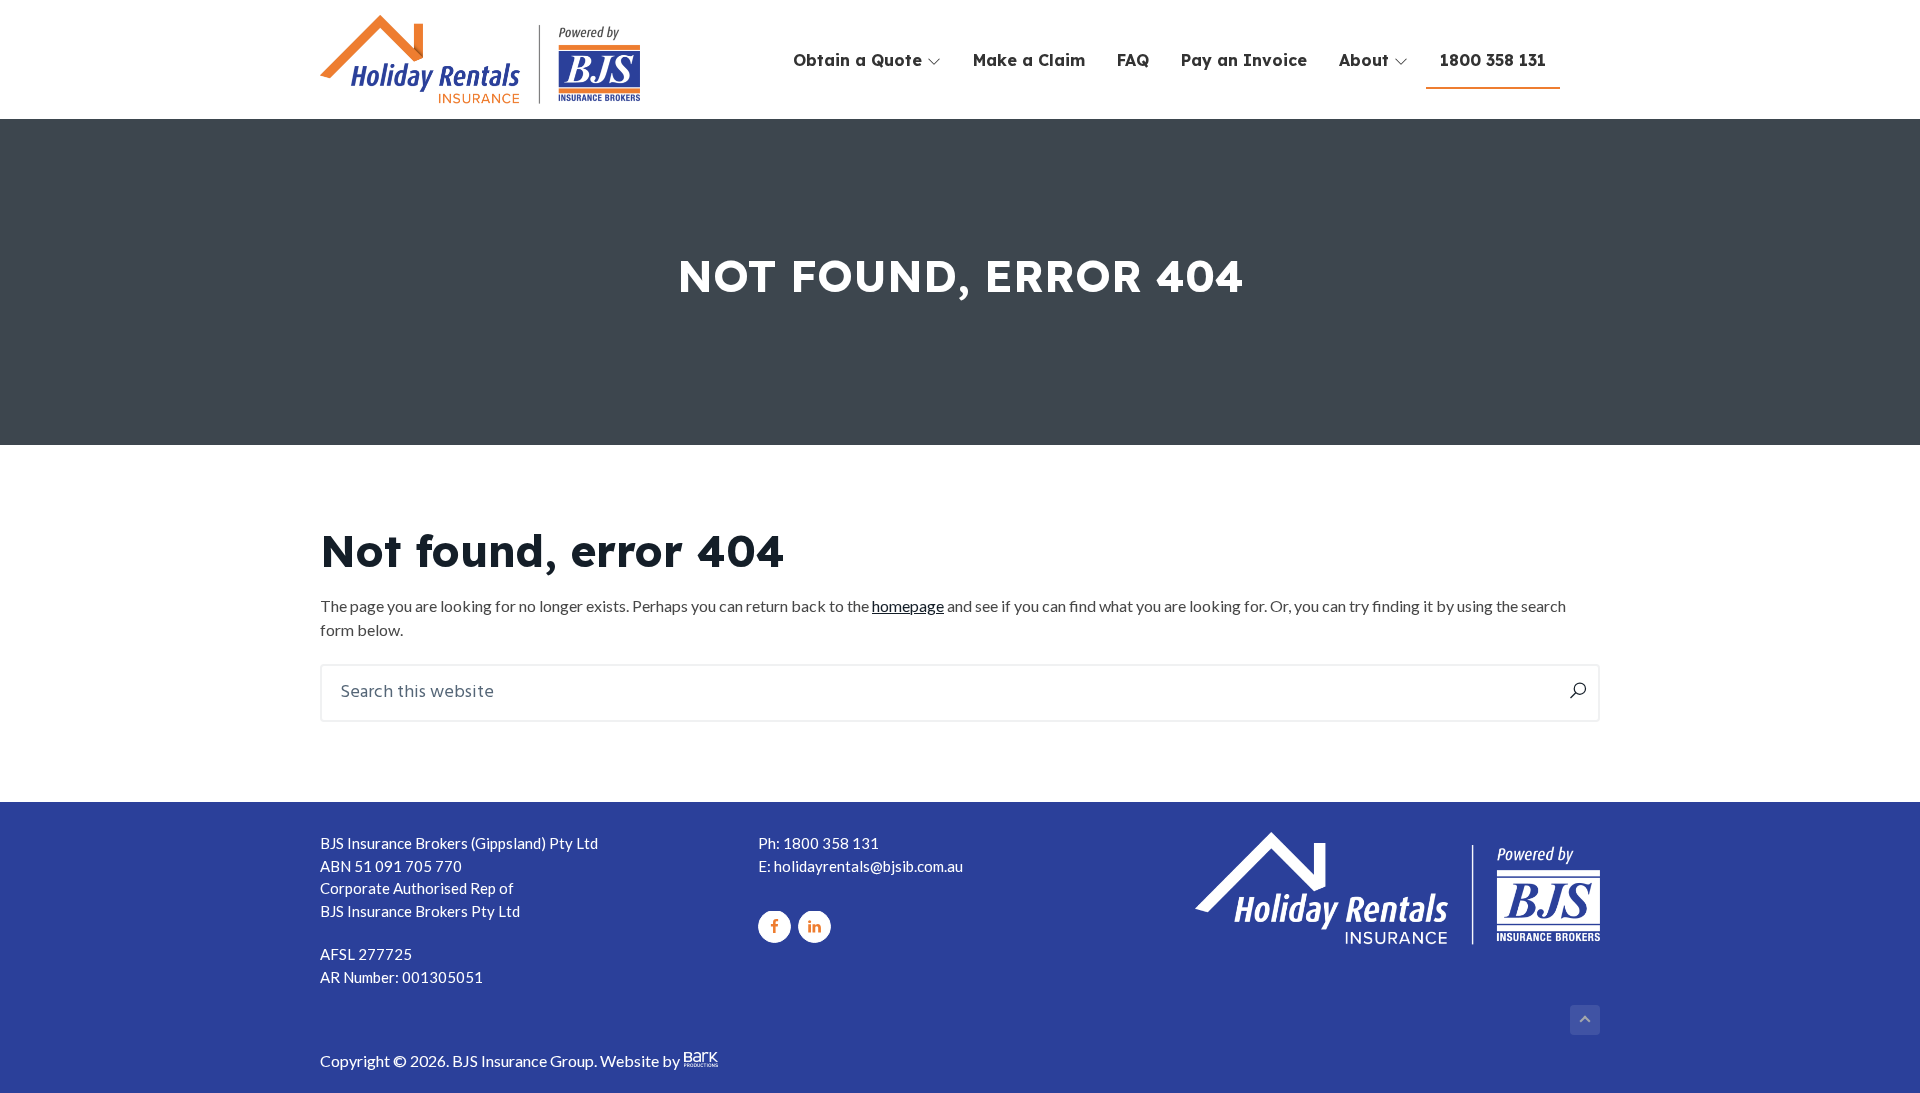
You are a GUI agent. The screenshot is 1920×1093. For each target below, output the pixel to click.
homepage (908, 605)
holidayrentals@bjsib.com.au (868, 866)
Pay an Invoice (1244, 60)
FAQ (1133, 60)
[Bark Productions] (701, 1060)
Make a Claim (1029, 60)
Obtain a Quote (860, 60)
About (1366, 60)
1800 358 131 (1493, 60)
